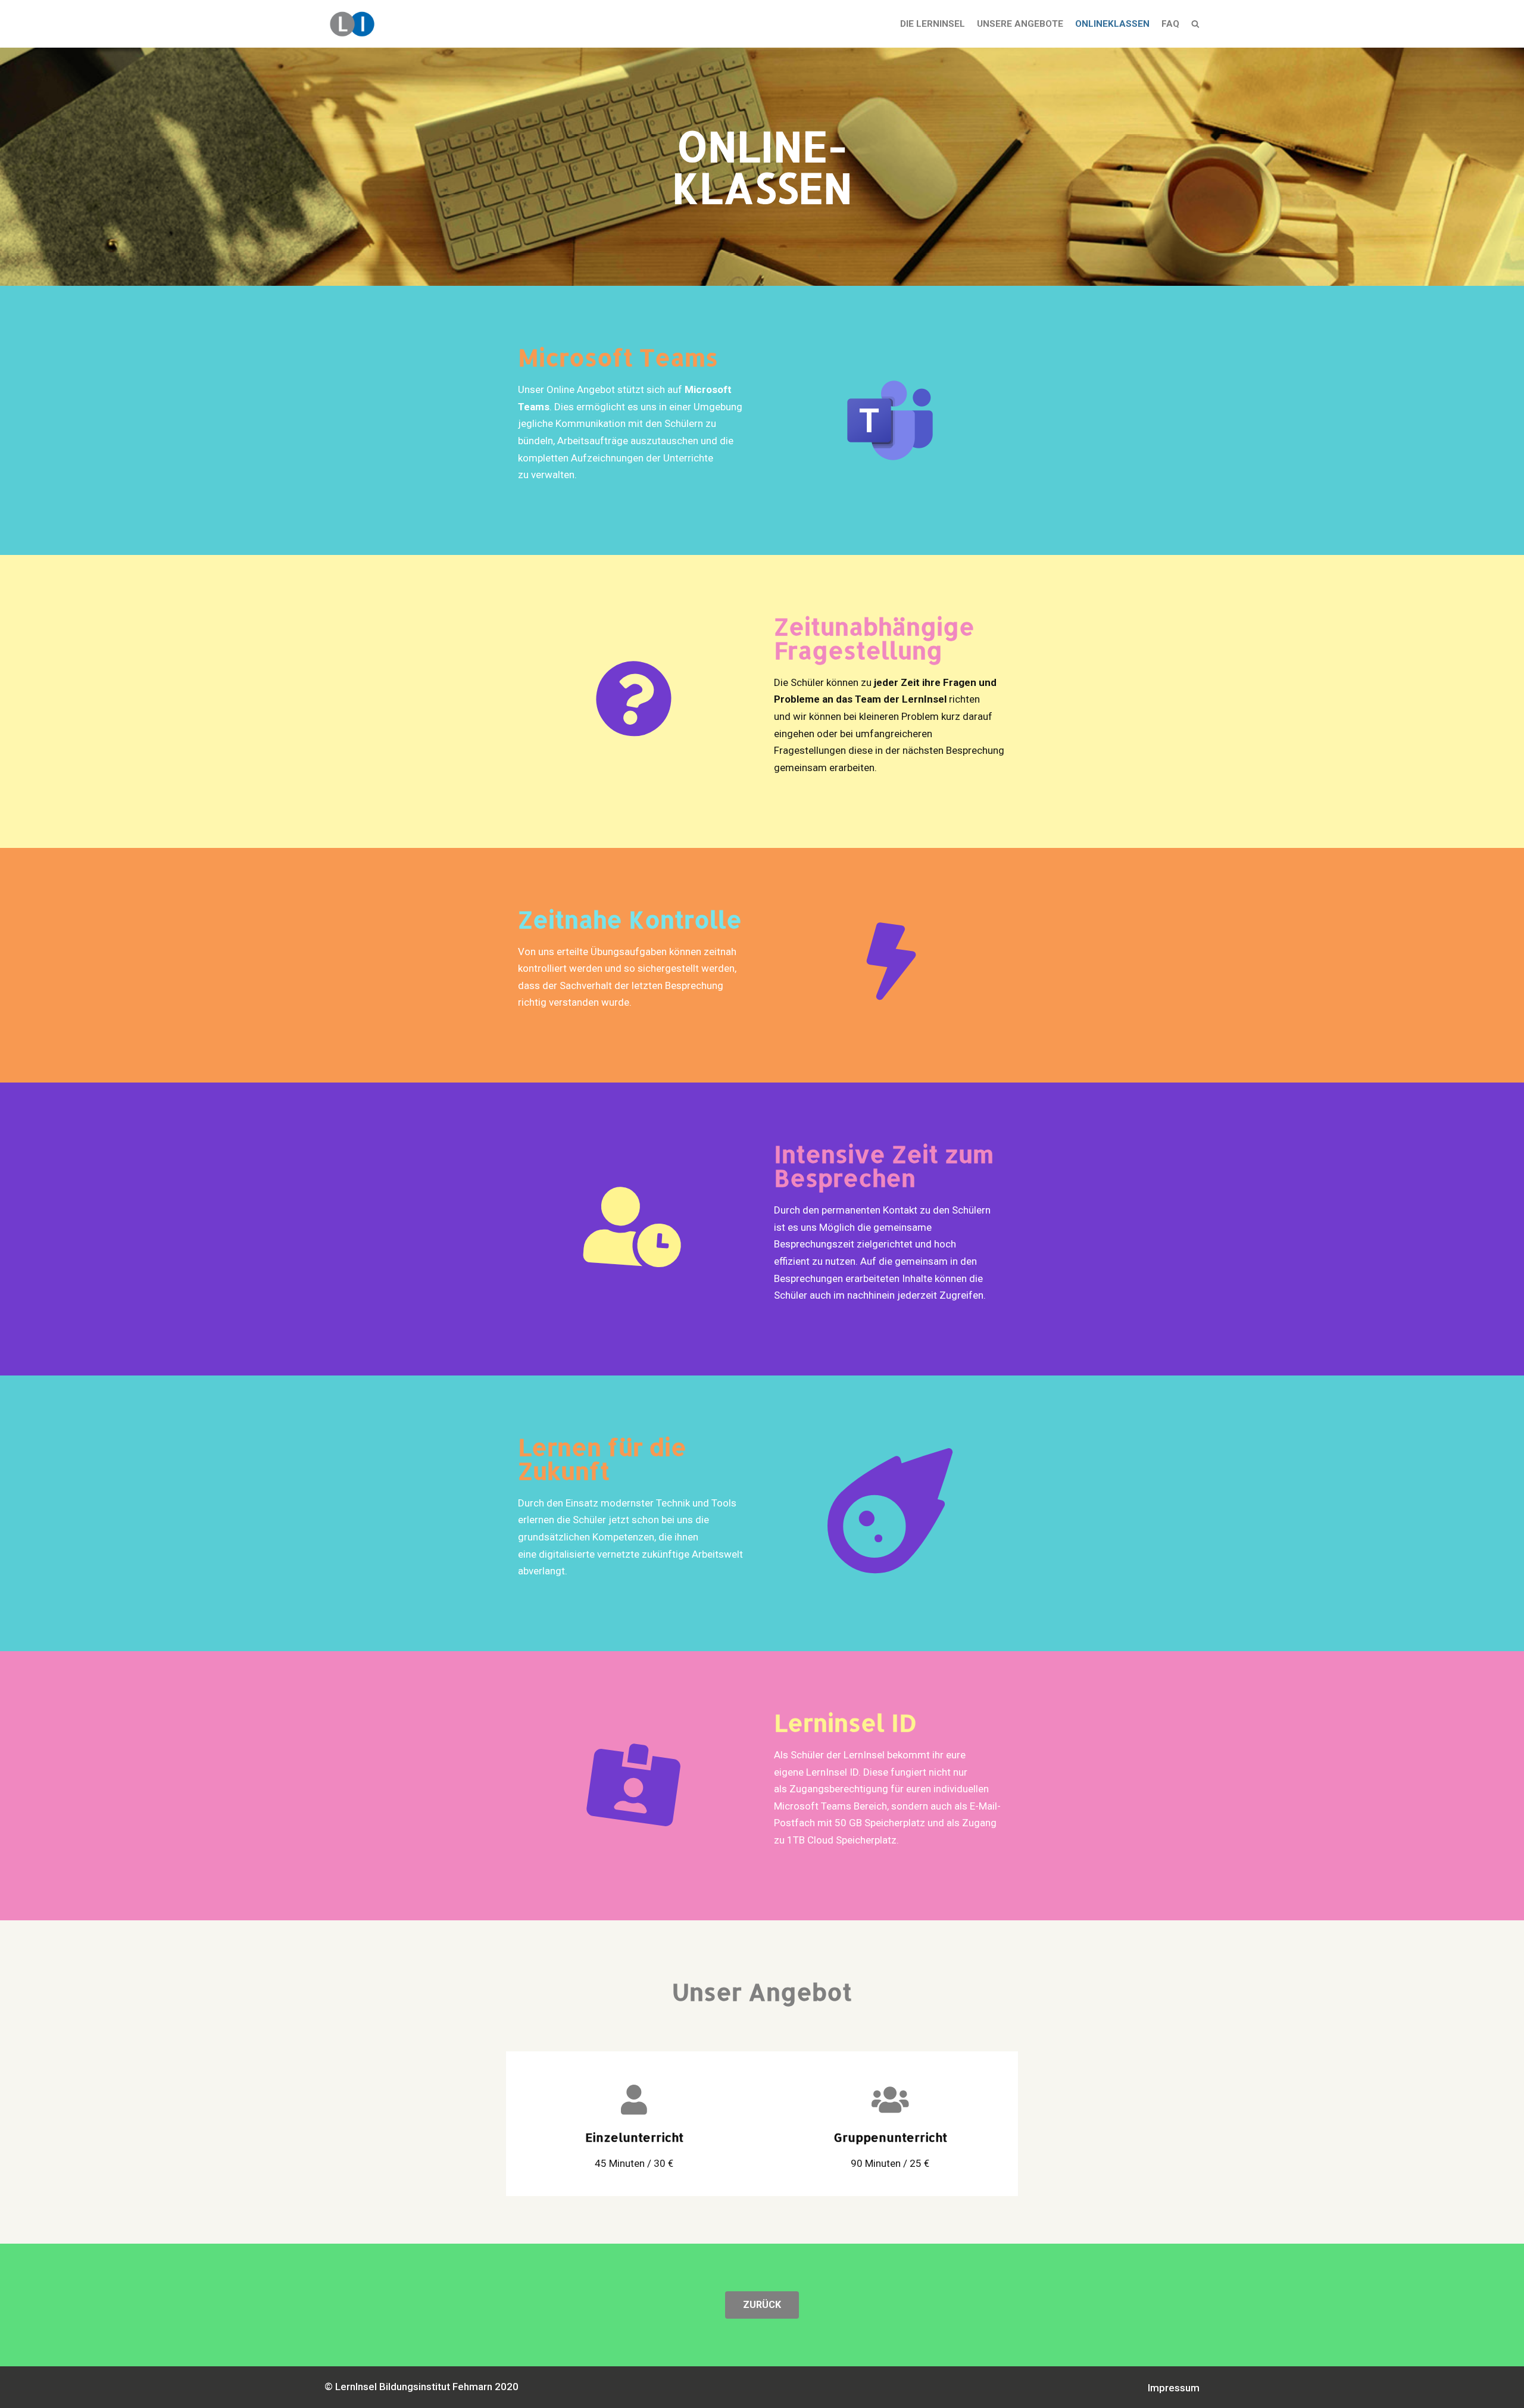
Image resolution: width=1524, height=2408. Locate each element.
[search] (1195, 24)
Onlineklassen (1112, 24)
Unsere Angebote (1020, 24)
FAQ (1170, 24)
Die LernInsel (933, 24)
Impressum (1174, 2388)
